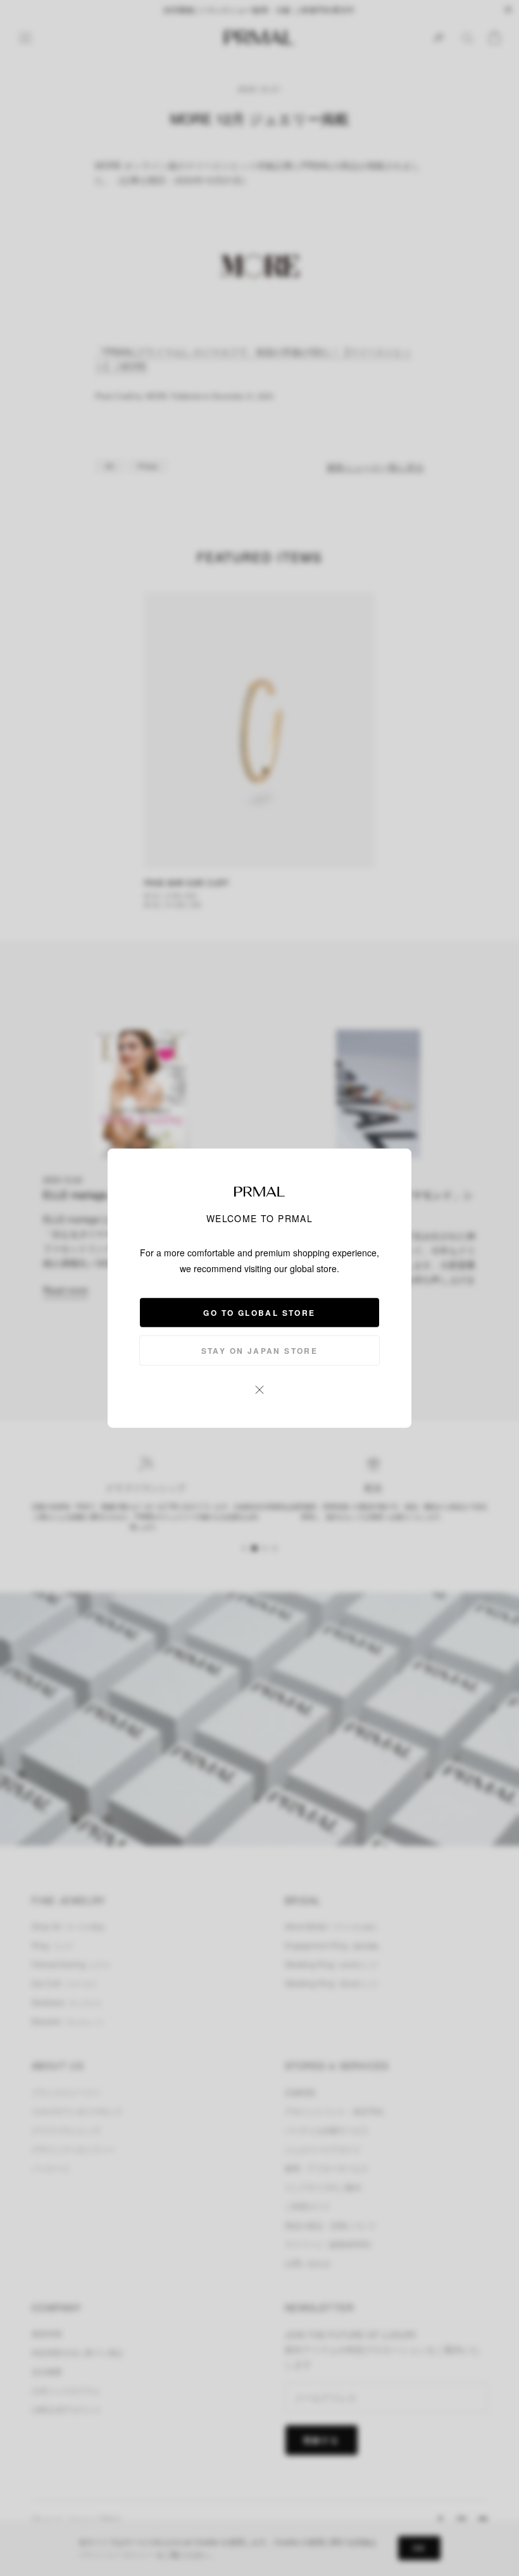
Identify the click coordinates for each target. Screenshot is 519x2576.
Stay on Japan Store (260, 1350)
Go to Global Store (259, 1312)
